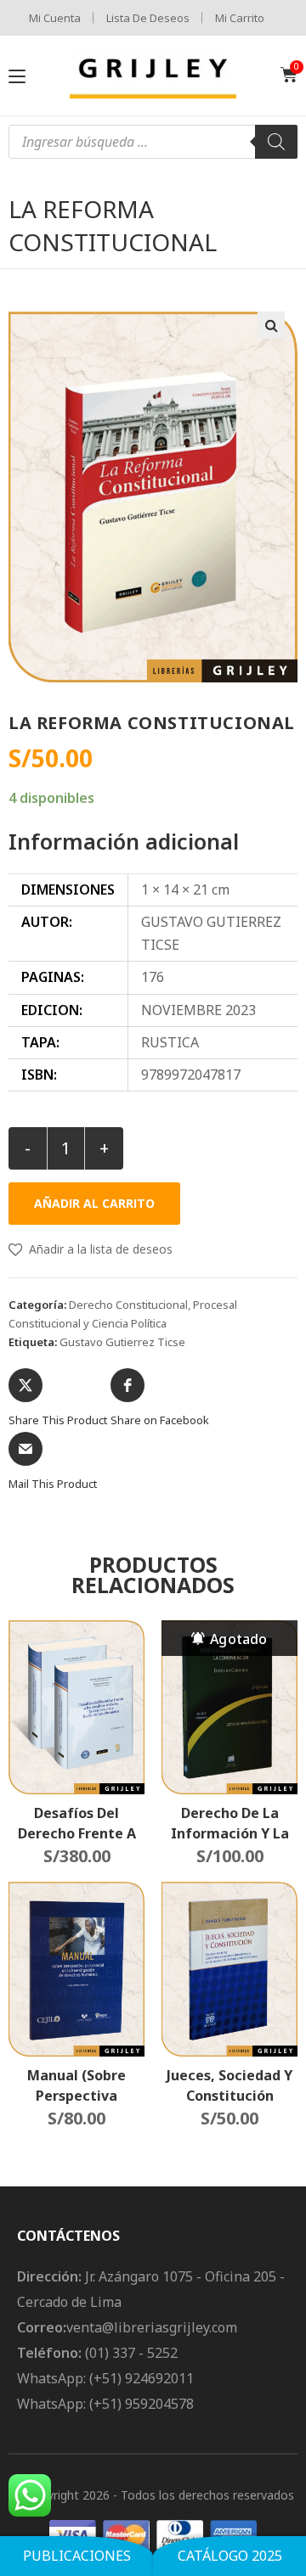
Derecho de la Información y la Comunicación (230, 1823)
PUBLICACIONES (77, 2556)
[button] (271, 325)
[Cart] (289, 75)
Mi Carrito (240, 18)
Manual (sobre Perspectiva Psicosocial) (76, 2085)
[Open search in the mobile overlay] (153, 142)
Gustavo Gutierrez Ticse (122, 1342)
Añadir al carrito (94, 1203)
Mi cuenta (55, 18)
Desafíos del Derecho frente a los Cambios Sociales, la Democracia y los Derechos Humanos (77, 1823)
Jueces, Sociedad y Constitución (229, 2085)
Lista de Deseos (148, 18)
